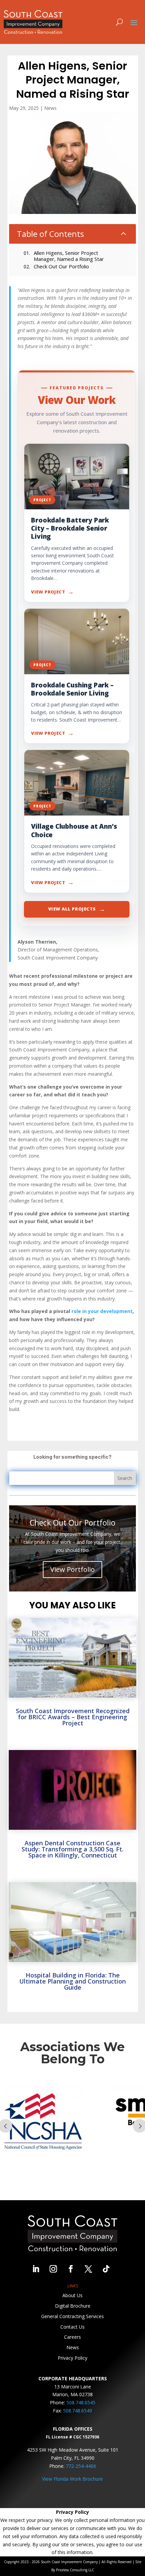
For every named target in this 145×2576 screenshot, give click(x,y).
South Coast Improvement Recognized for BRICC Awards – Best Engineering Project (73, 1717)
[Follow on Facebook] (71, 2269)
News (50, 108)
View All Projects (77, 909)
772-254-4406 (81, 2466)
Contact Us (72, 2327)
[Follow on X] (88, 2269)
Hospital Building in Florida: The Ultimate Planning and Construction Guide (72, 1981)
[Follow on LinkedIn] (36, 2269)
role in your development (102, 1311)
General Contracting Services (72, 2316)
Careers (72, 2337)
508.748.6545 (81, 2402)
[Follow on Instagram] (53, 2269)
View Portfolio (72, 1569)
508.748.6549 (78, 2411)
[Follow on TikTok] (106, 2269)
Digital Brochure (73, 2306)
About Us (72, 2295)
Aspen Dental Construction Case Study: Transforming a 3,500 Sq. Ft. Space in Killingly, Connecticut (72, 1849)
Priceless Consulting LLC (75, 2570)
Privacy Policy (72, 2358)
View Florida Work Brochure (72, 2479)
